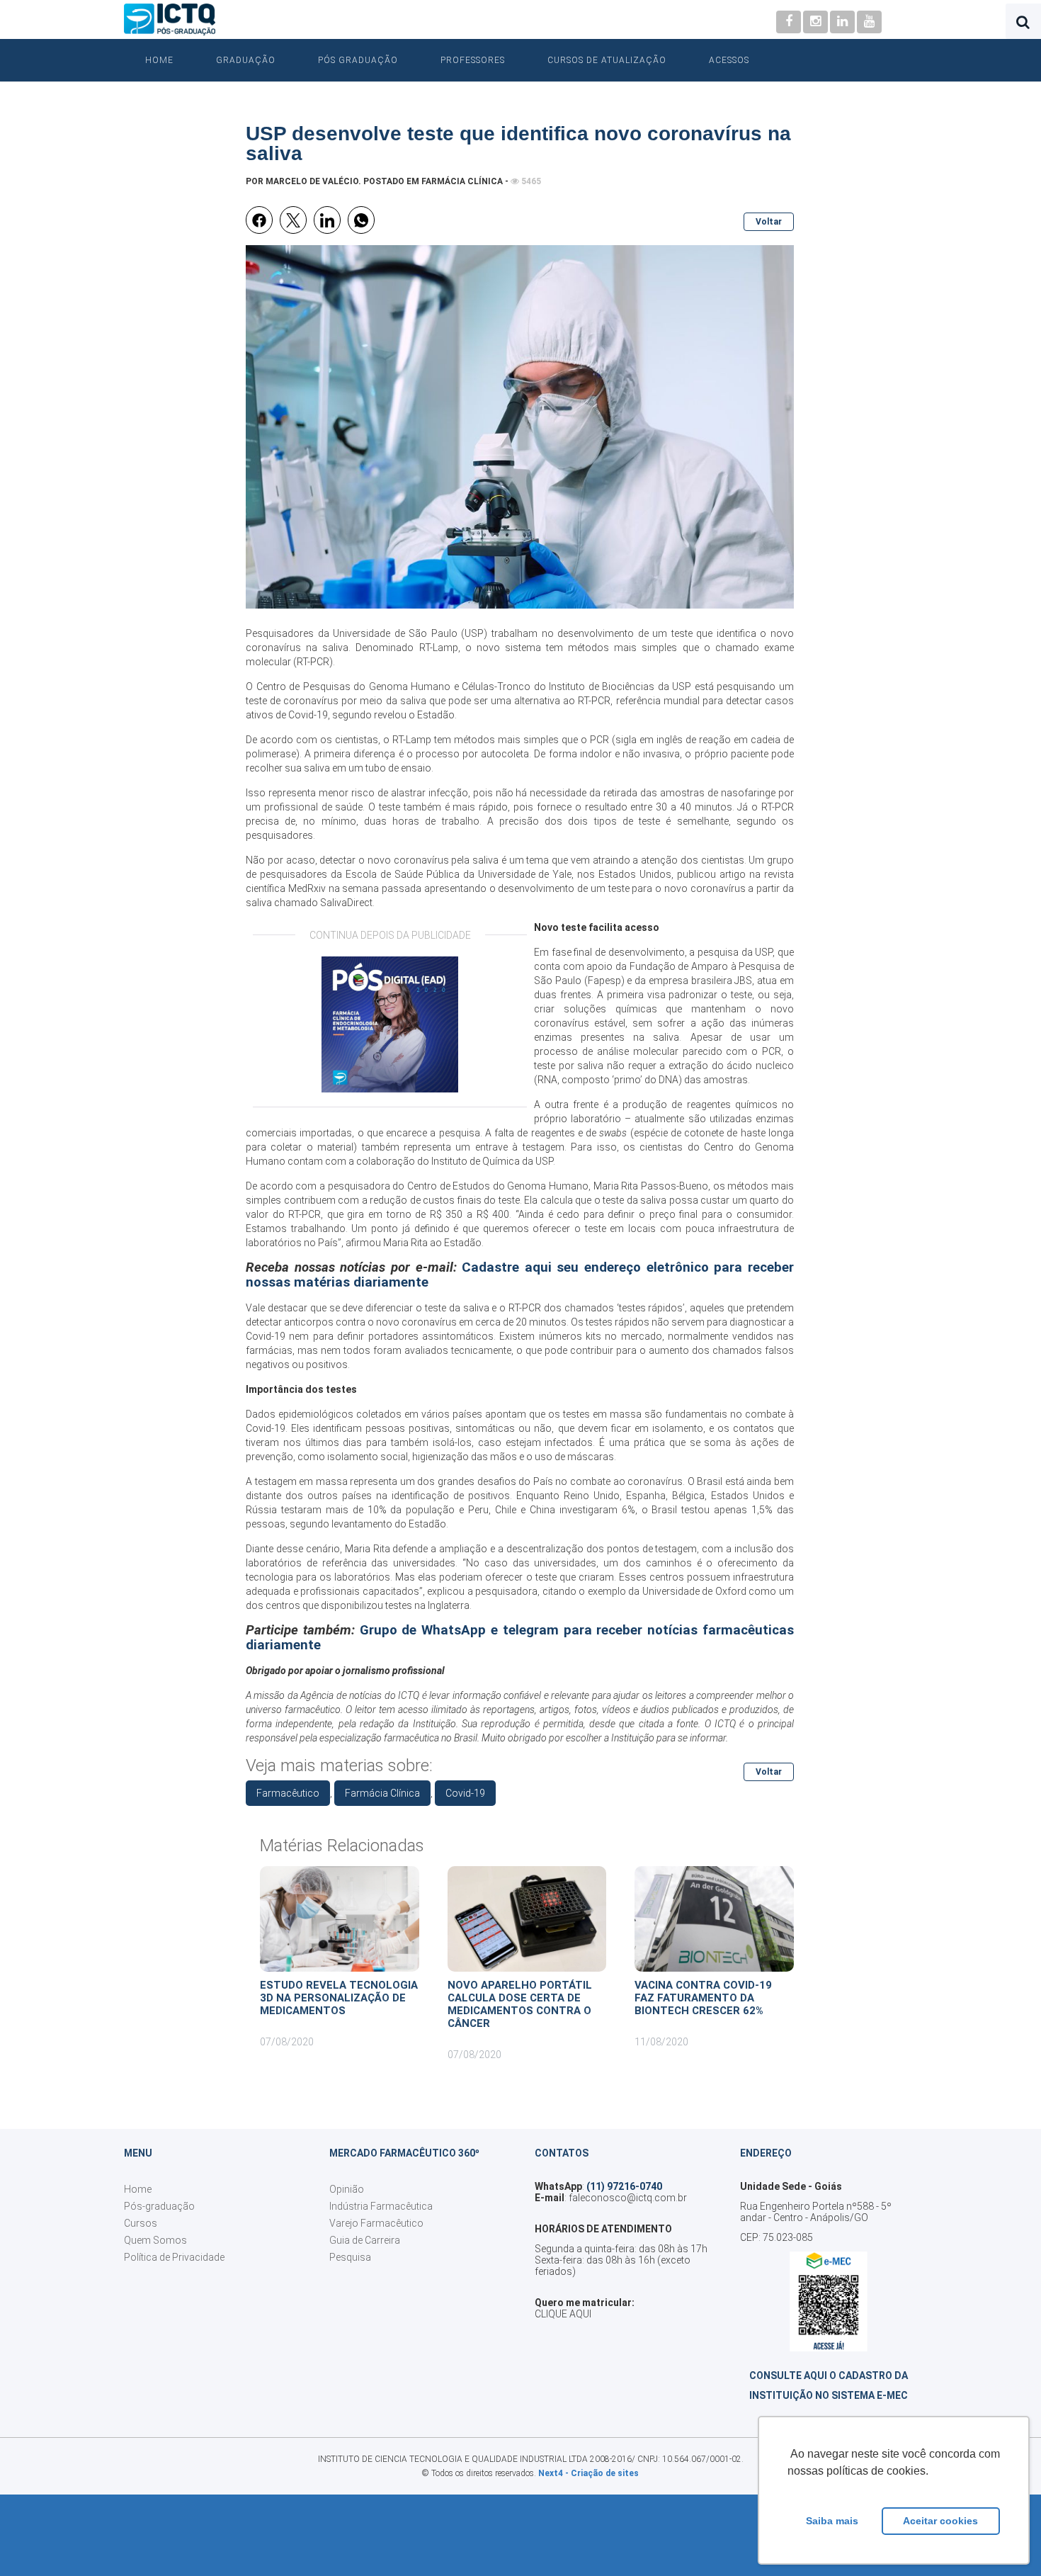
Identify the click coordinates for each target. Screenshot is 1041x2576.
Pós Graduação (358, 60)
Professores (473, 60)
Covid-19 (465, 1793)
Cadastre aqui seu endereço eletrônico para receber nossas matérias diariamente (520, 1275)
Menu (138, 2153)
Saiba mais (832, 2521)
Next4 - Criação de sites (588, 2473)
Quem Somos (155, 2240)
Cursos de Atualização (607, 60)
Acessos (729, 60)
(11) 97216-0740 (624, 2186)
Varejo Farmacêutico (376, 2223)
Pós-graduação (159, 2206)
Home (159, 60)
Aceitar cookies (940, 2521)
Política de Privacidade (174, 2257)
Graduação (246, 60)
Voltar (769, 222)
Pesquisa (350, 2257)
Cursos (141, 2223)
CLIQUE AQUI (563, 2314)
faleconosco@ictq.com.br (628, 2198)
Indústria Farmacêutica (381, 2206)
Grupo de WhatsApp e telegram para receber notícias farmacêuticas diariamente (520, 1638)
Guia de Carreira (365, 2240)
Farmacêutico (288, 1793)
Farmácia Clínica (462, 181)
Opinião (347, 2189)
